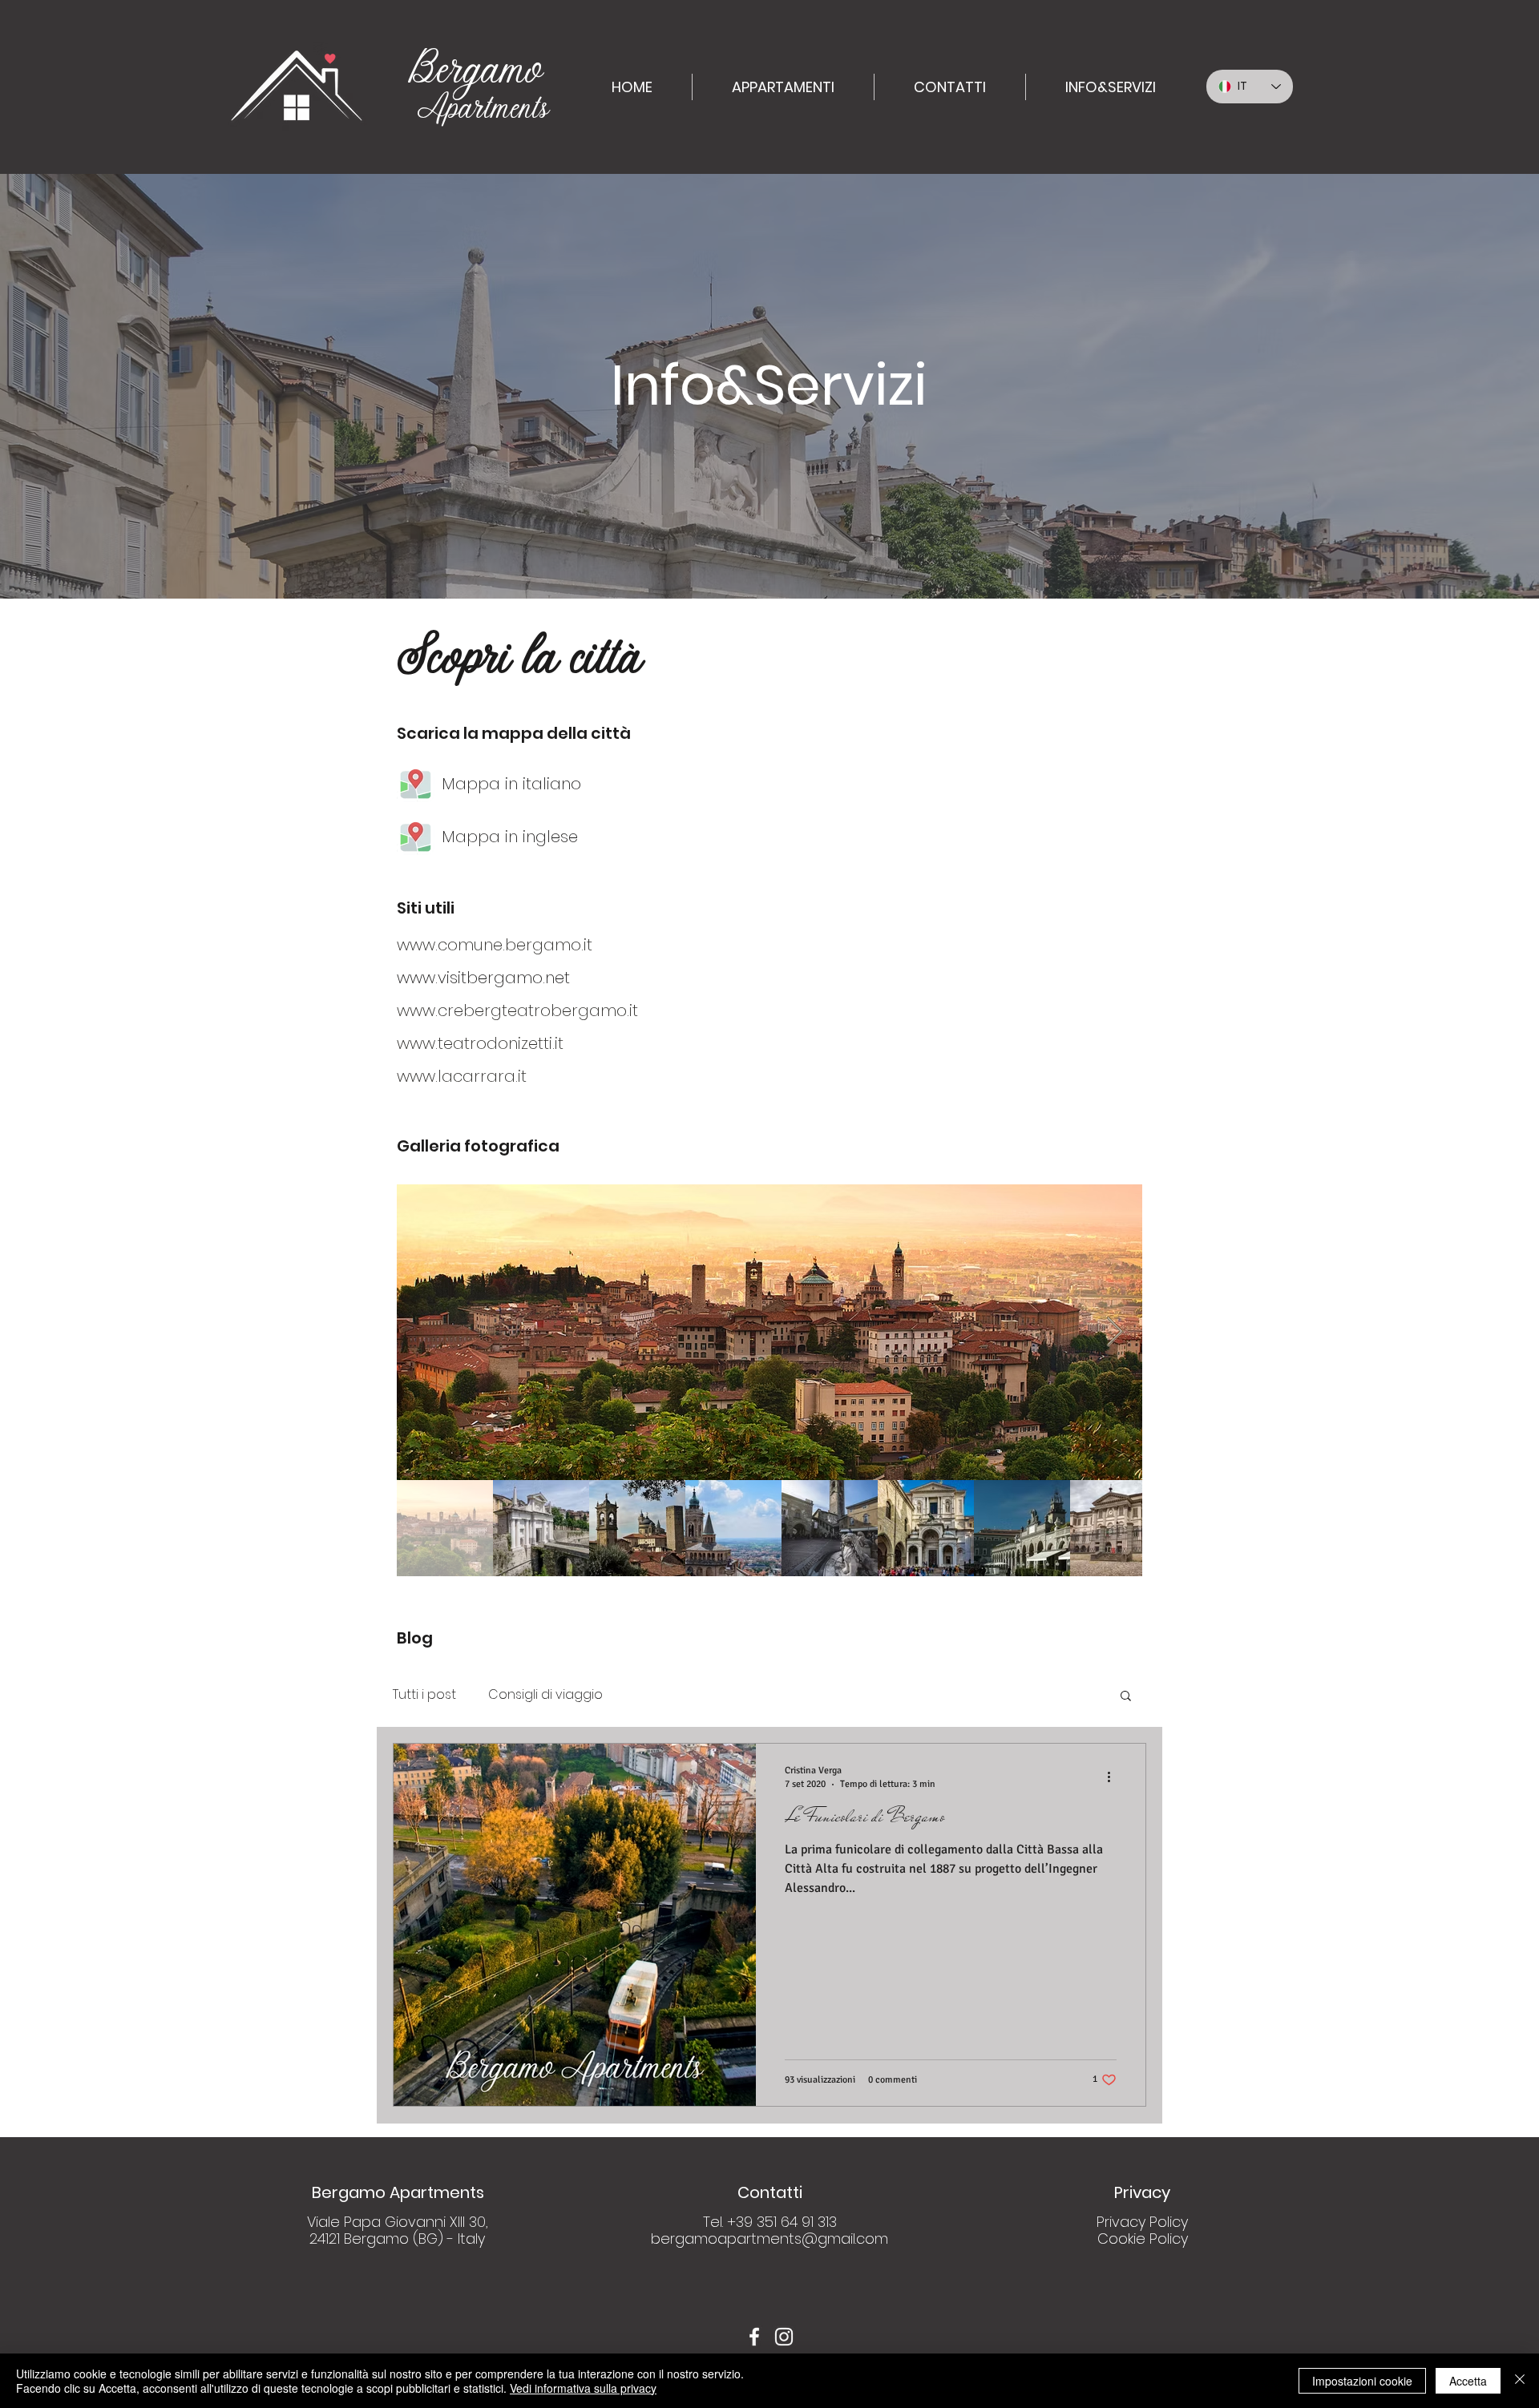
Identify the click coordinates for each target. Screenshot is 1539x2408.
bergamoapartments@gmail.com (769, 2239)
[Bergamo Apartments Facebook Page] (754, 2337)
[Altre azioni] (1114, 1777)
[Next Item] (1115, 1332)
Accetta (1468, 2381)
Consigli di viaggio (545, 1695)
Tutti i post (424, 1695)
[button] (1126, 1697)
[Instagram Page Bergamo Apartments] (784, 2337)
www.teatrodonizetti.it (480, 1043)
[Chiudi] (1520, 2381)
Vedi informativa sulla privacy (583, 2388)
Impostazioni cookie (1362, 2381)
